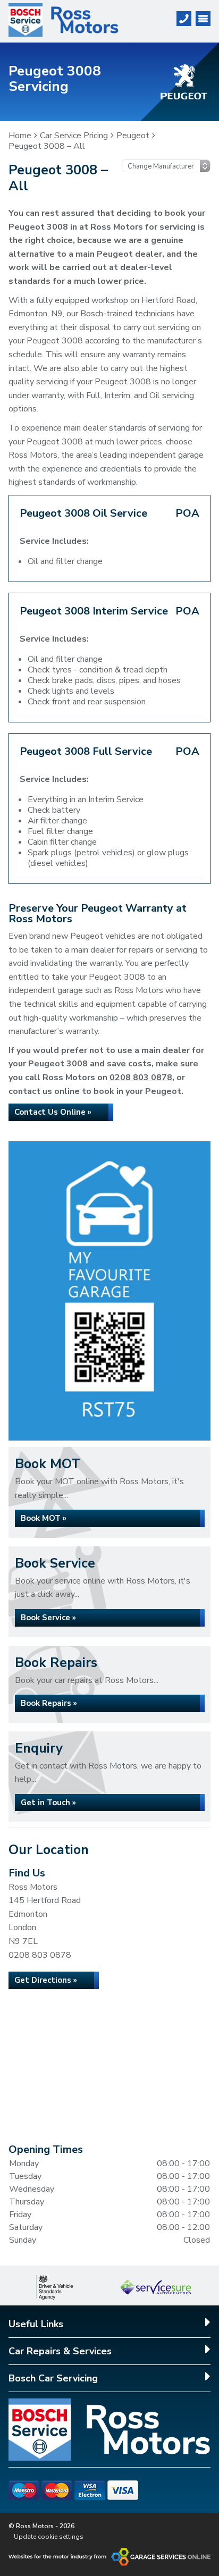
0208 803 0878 (141, 1077)
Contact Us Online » (53, 1112)
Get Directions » (46, 1980)
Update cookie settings (49, 2537)
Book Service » (48, 1618)
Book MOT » (44, 1518)
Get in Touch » (48, 1803)
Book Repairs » (49, 1703)
